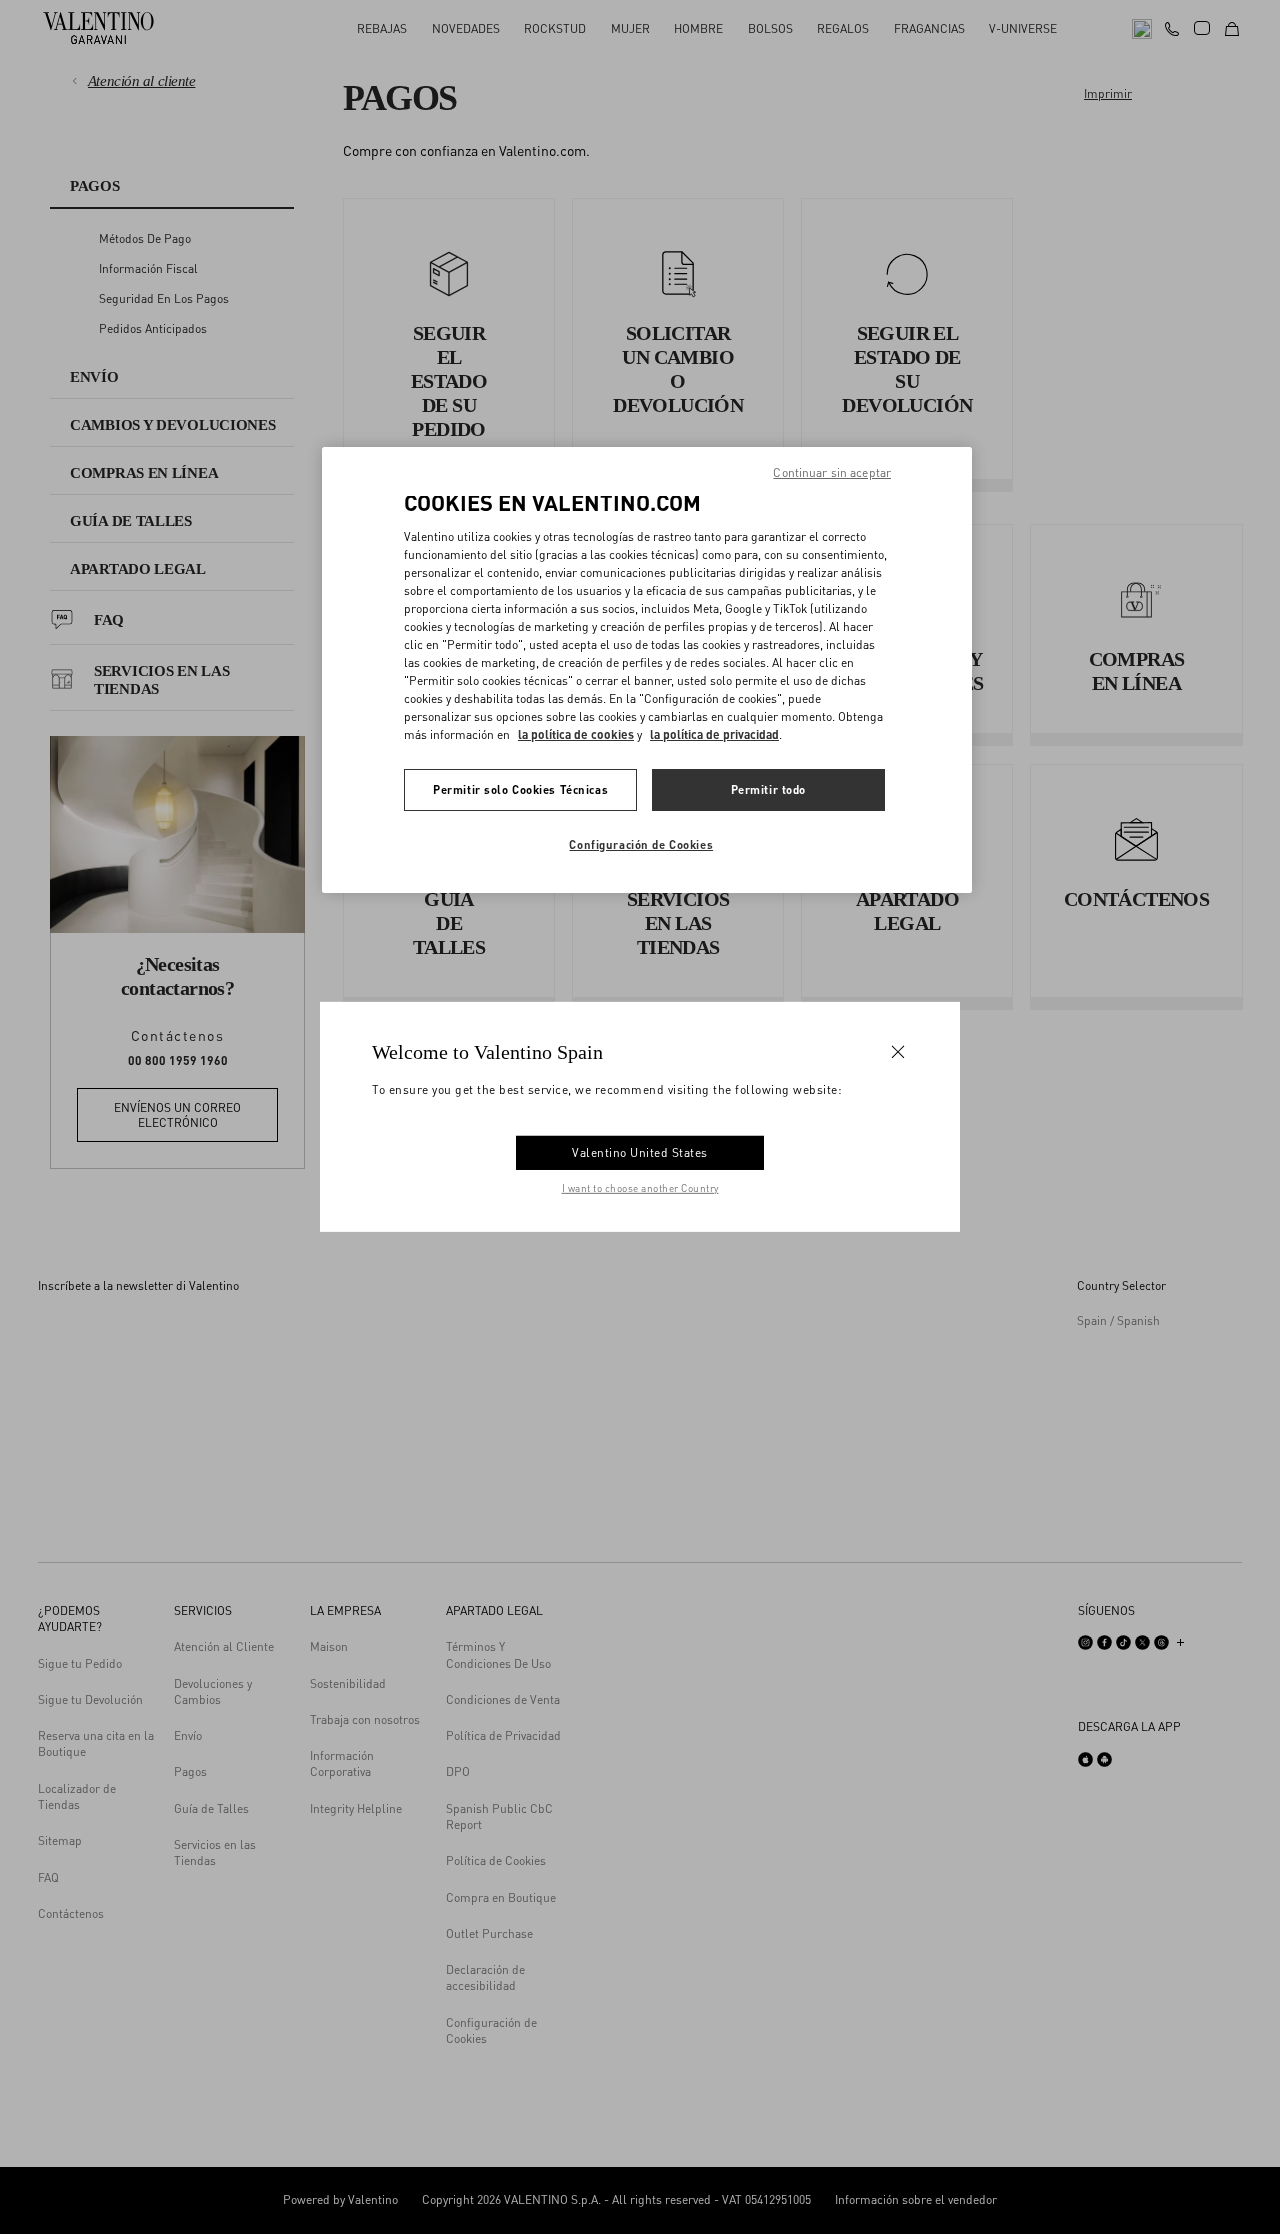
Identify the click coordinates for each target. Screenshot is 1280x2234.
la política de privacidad (714, 734)
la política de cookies (576, 734)
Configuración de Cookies (641, 844)
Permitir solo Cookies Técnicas (520, 789)
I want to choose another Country (640, 1188)
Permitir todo (768, 789)
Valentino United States (640, 1152)
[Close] (898, 1052)
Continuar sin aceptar (832, 472)
